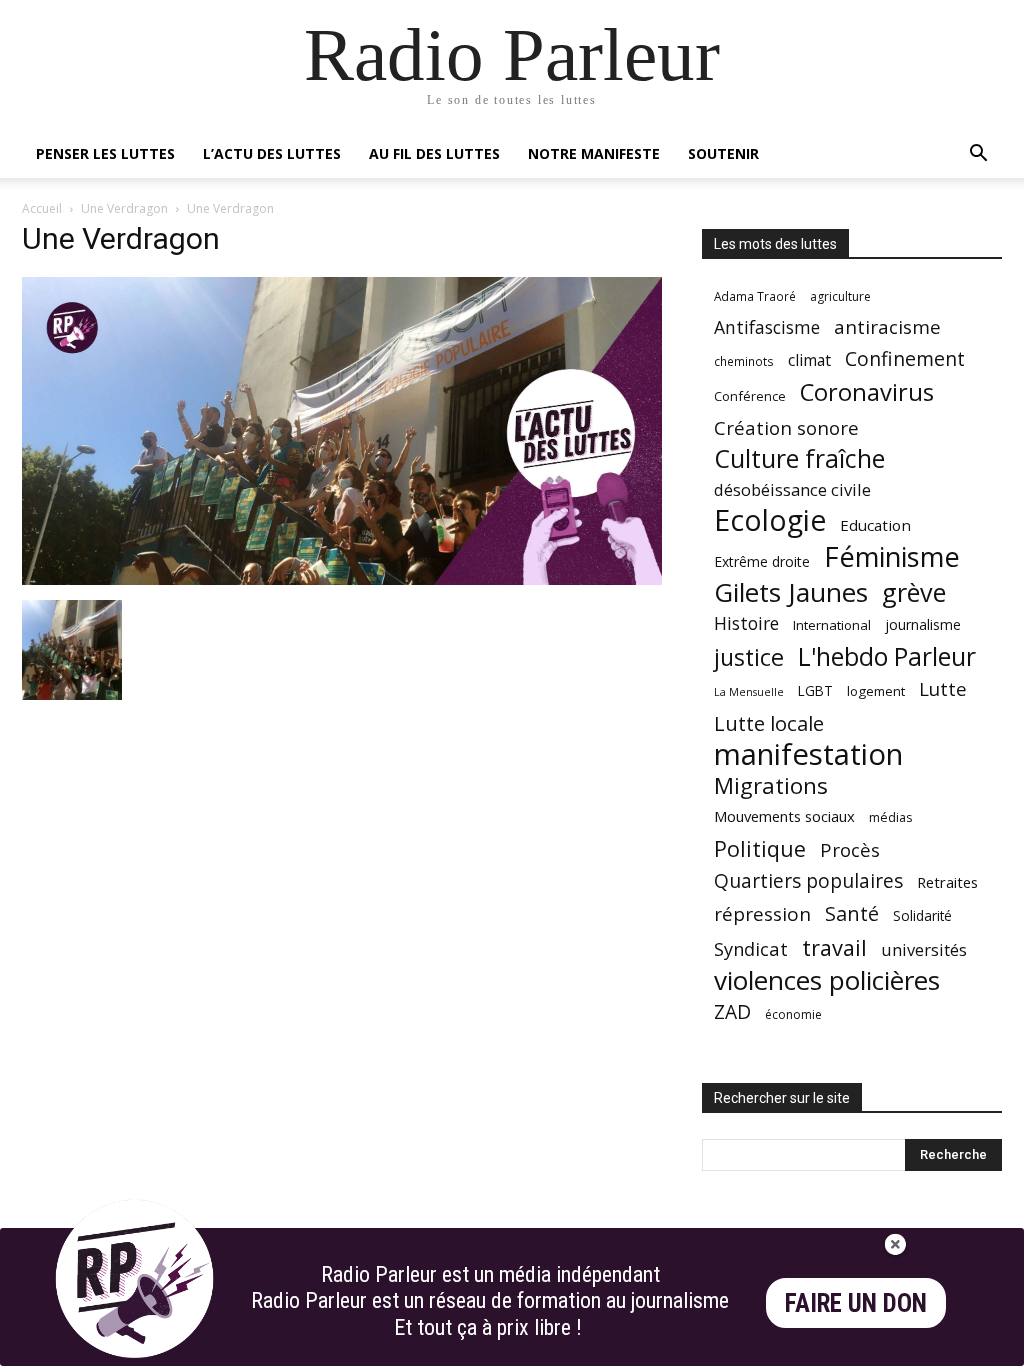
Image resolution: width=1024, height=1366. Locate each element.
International (832, 625)
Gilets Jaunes (791, 592)
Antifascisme (767, 327)
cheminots (744, 361)
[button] (978, 155)
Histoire (746, 623)
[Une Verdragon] (342, 579)
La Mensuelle (749, 692)
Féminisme (892, 556)
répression (762, 914)
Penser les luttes (105, 153)
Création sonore (786, 427)
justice (749, 657)
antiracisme (887, 327)
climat (809, 360)
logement (876, 691)
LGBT (815, 691)
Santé (852, 913)
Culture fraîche (799, 458)
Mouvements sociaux (784, 816)
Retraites (947, 882)
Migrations (771, 785)
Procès (850, 849)
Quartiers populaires (808, 880)
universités (924, 949)
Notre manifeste (594, 153)
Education (875, 525)
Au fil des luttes (434, 153)
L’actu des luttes (272, 153)
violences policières (827, 980)
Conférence (750, 396)
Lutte (943, 688)
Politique (760, 848)
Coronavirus (867, 392)
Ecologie (770, 520)
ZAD (732, 1011)
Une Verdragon (124, 208)
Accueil (42, 208)
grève (914, 592)
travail (834, 947)
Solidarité (922, 916)
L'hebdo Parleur (887, 656)
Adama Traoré (755, 296)
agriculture (840, 296)
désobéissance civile (792, 489)
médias (890, 817)
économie (793, 1014)
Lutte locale (769, 723)
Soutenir (723, 153)
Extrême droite (762, 561)
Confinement (905, 358)
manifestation (808, 754)
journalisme (923, 624)
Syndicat (751, 948)
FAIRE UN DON (856, 1303)
